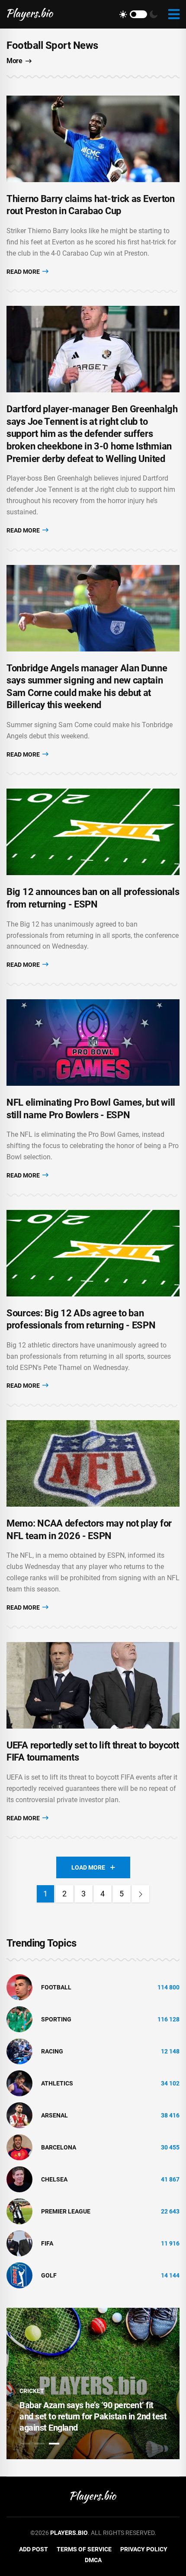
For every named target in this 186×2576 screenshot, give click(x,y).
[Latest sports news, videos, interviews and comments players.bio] (30, 14)
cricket (32, 2391)
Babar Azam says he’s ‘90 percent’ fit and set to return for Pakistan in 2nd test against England (93, 2416)
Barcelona (59, 2147)
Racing (52, 2051)
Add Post (34, 2549)
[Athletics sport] (19, 2083)
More (14, 61)
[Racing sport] (19, 2051)
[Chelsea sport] (19, 2179)
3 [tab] (54, 2444)
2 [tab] (39, 2444)
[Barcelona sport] (19, 2147)
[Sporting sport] (19, 2019)
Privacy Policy (144, 2549)
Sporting (56, 2019)
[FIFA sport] (19, 2243)
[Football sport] (19, 1987)
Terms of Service (84, 2549)
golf (49, 2275)
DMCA (93, 2560)
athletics (57, 2083)
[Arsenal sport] (19, 2115)
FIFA (47, 2243)
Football (56, 1987)
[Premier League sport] (19, 2211)
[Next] (141, 1894)
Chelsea (54, 2179)
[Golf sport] (19, 2275)
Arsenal (55, 2115)
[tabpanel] (93, 2384)
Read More (24, 272)
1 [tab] (25, 2444)
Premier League (66, 2211)
